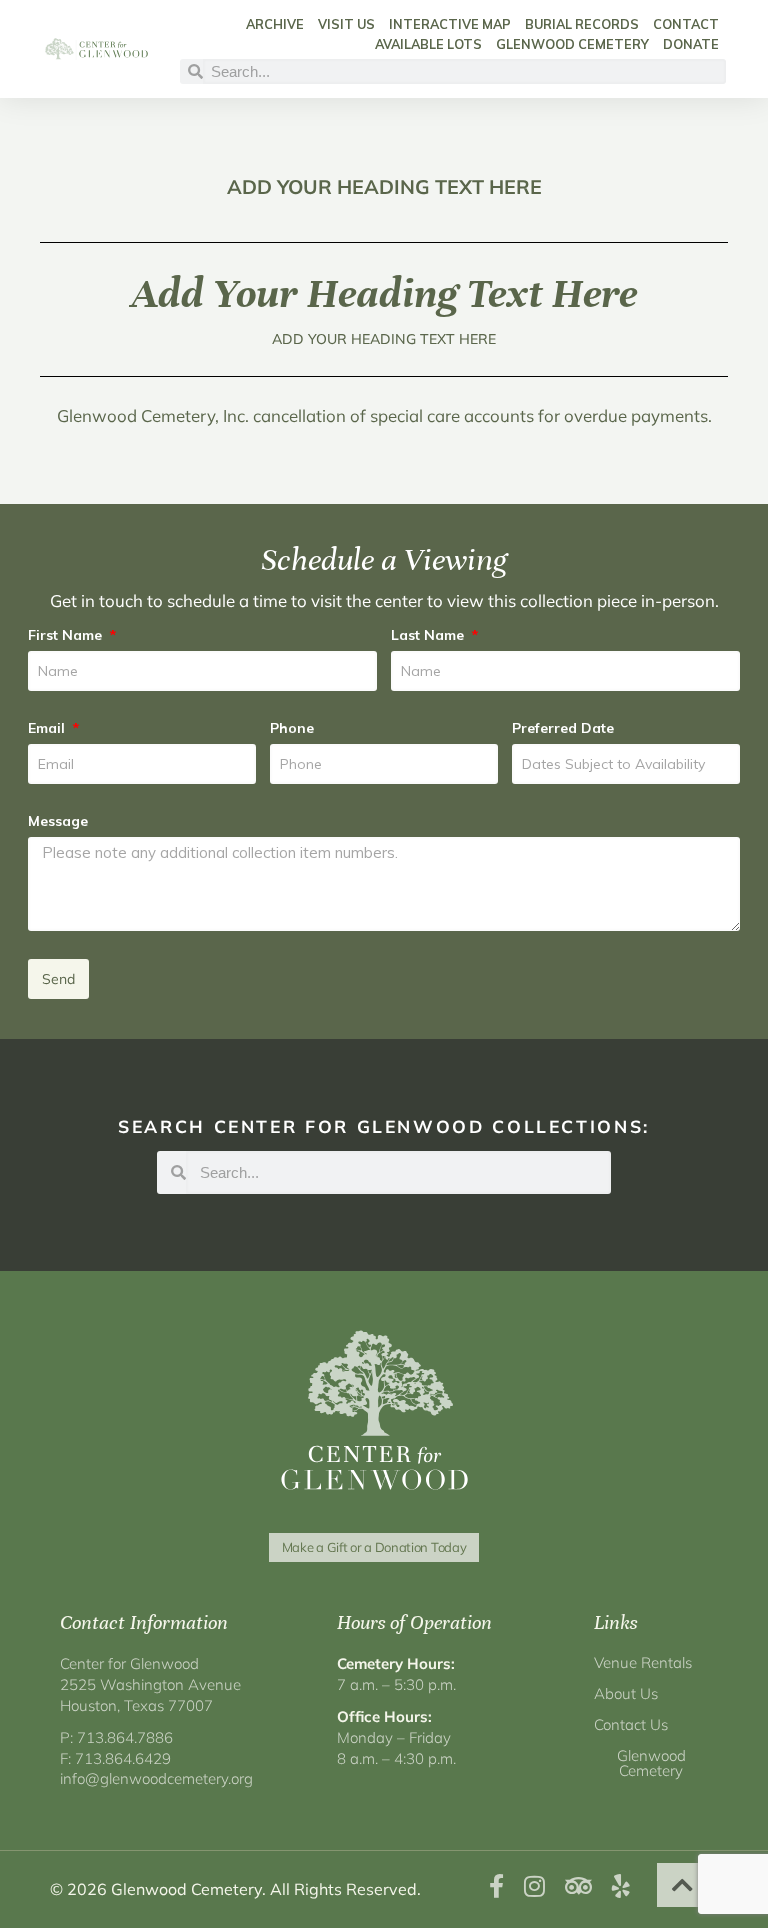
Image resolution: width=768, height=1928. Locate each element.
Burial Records (582, 24)
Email (48, 728)
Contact (686, 24)
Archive (275, 24)
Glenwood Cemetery (572, 44)
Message (58, 821)
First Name (67, 635)
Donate (691, 44)
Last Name (429, 635)
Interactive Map (450, 24)
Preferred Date (563, 728)
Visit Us (346, 24)
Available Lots (428, 44)
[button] (682, 1885)
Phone (292, 728)
